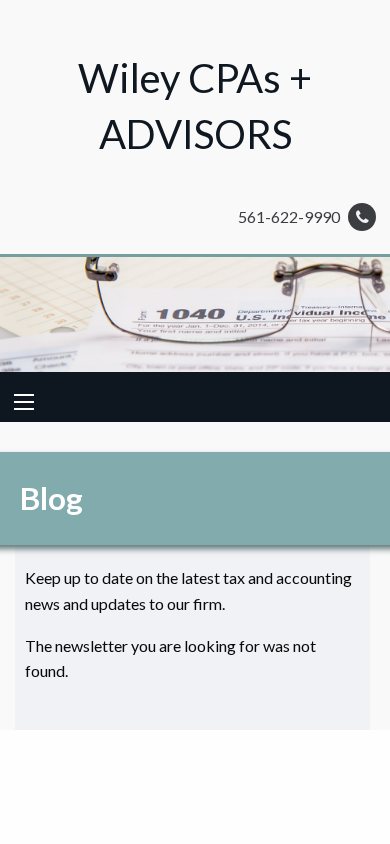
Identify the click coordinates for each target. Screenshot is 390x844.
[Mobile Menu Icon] (24, 402)
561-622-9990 (290, 216)
